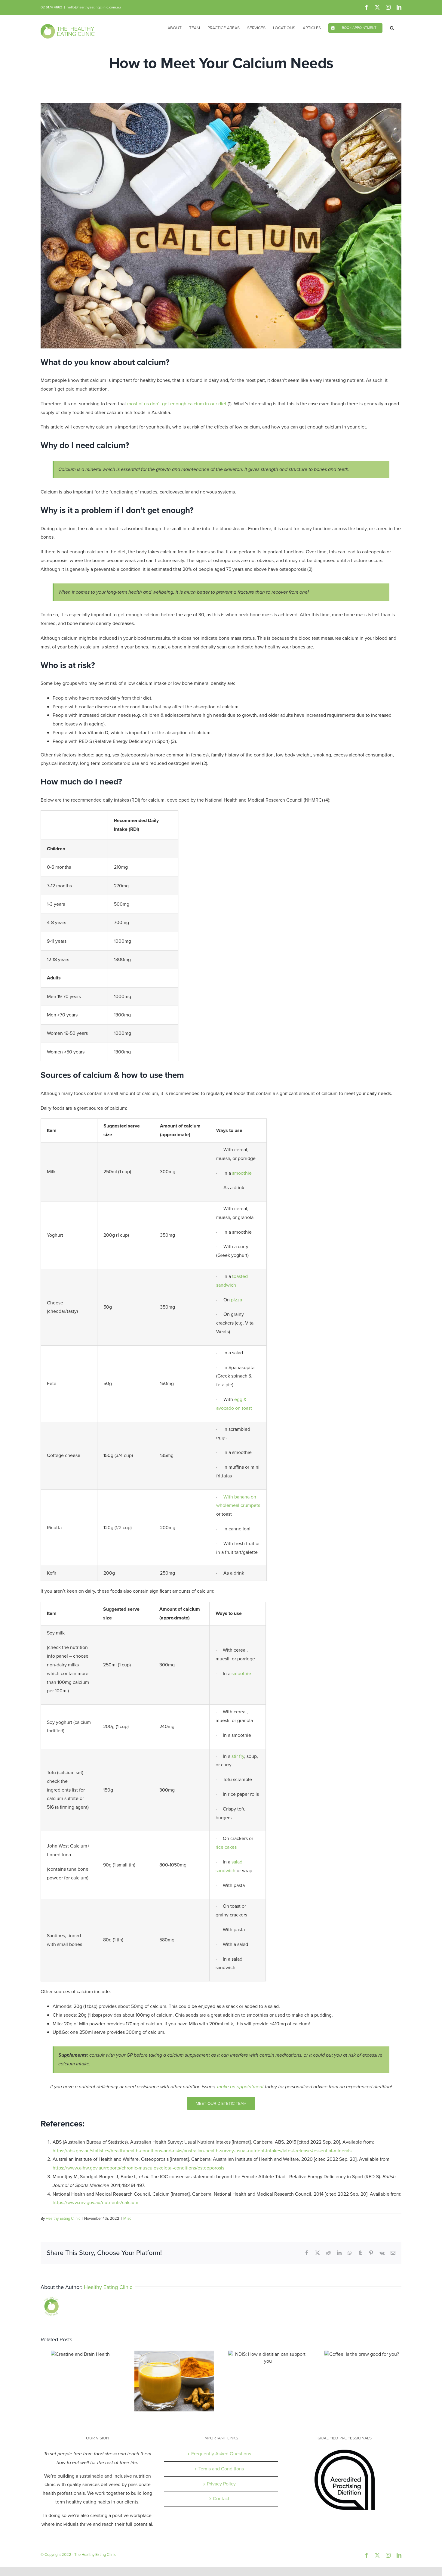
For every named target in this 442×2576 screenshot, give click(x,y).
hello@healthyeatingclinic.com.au (94, 7)
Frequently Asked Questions (221, 2454)
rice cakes (226, 1847)
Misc (127, 2218)
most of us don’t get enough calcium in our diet (177, 404)
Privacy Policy (221, 2484)
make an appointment (240, 2087)
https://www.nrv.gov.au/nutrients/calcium (95, 2202)
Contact (221, 2499)
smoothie (242, 1173)
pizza (236, 1300)
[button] (392, 27)
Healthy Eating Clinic (63, 2218)
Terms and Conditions (221, 2469)
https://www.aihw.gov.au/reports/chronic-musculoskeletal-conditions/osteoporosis (138, 2168)
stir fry (238, 1756)
